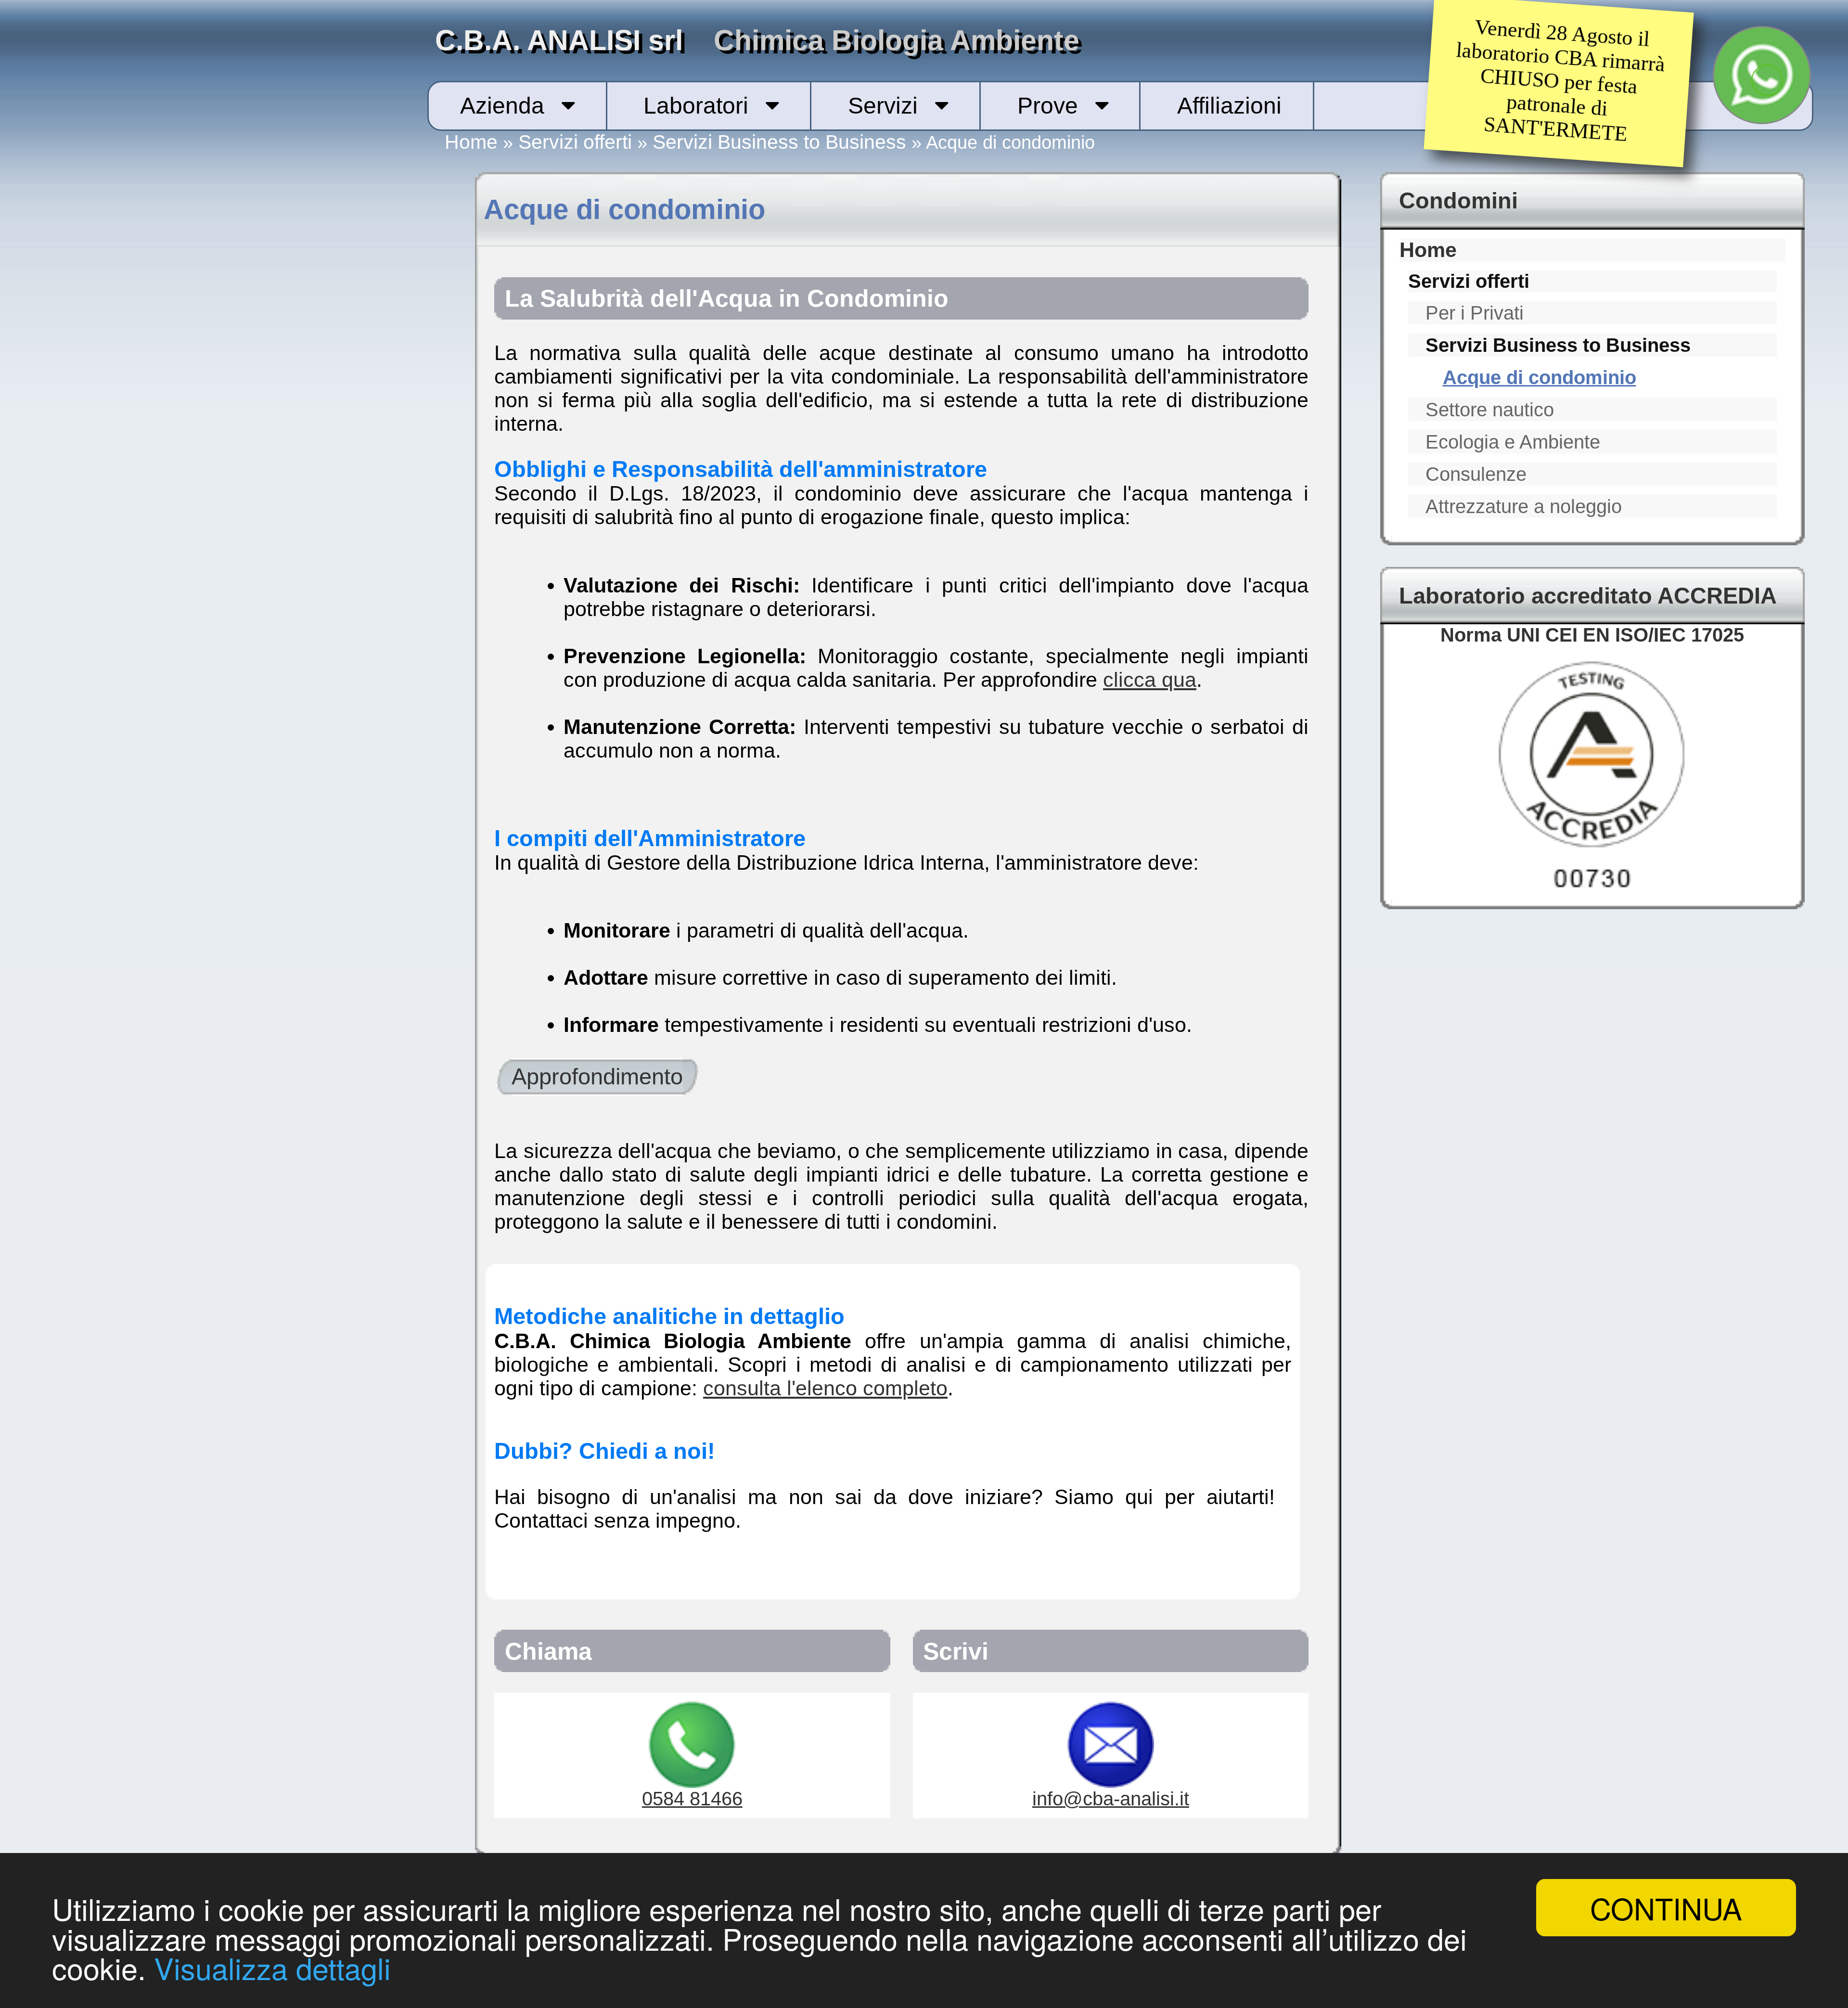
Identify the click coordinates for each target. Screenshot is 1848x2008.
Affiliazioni (1229, 106)
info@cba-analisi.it (1111, 1799)
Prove (1048, 106)
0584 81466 (692, 1799)
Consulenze (1476, 474)
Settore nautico (1490, 410)
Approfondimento (597, 1077)
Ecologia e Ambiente (1513, 442)
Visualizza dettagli (272, 1967)
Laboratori (696, 106)
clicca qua (1150, 680)
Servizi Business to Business (779, 142)
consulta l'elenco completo (825, 1388)
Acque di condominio (1540, 377)
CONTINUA (1666, 1908)
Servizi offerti (575, 142)
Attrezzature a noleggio (1524, 506)
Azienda (502, 106)
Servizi (883, 106)
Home (471, 142)
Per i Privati (1475, 313)
